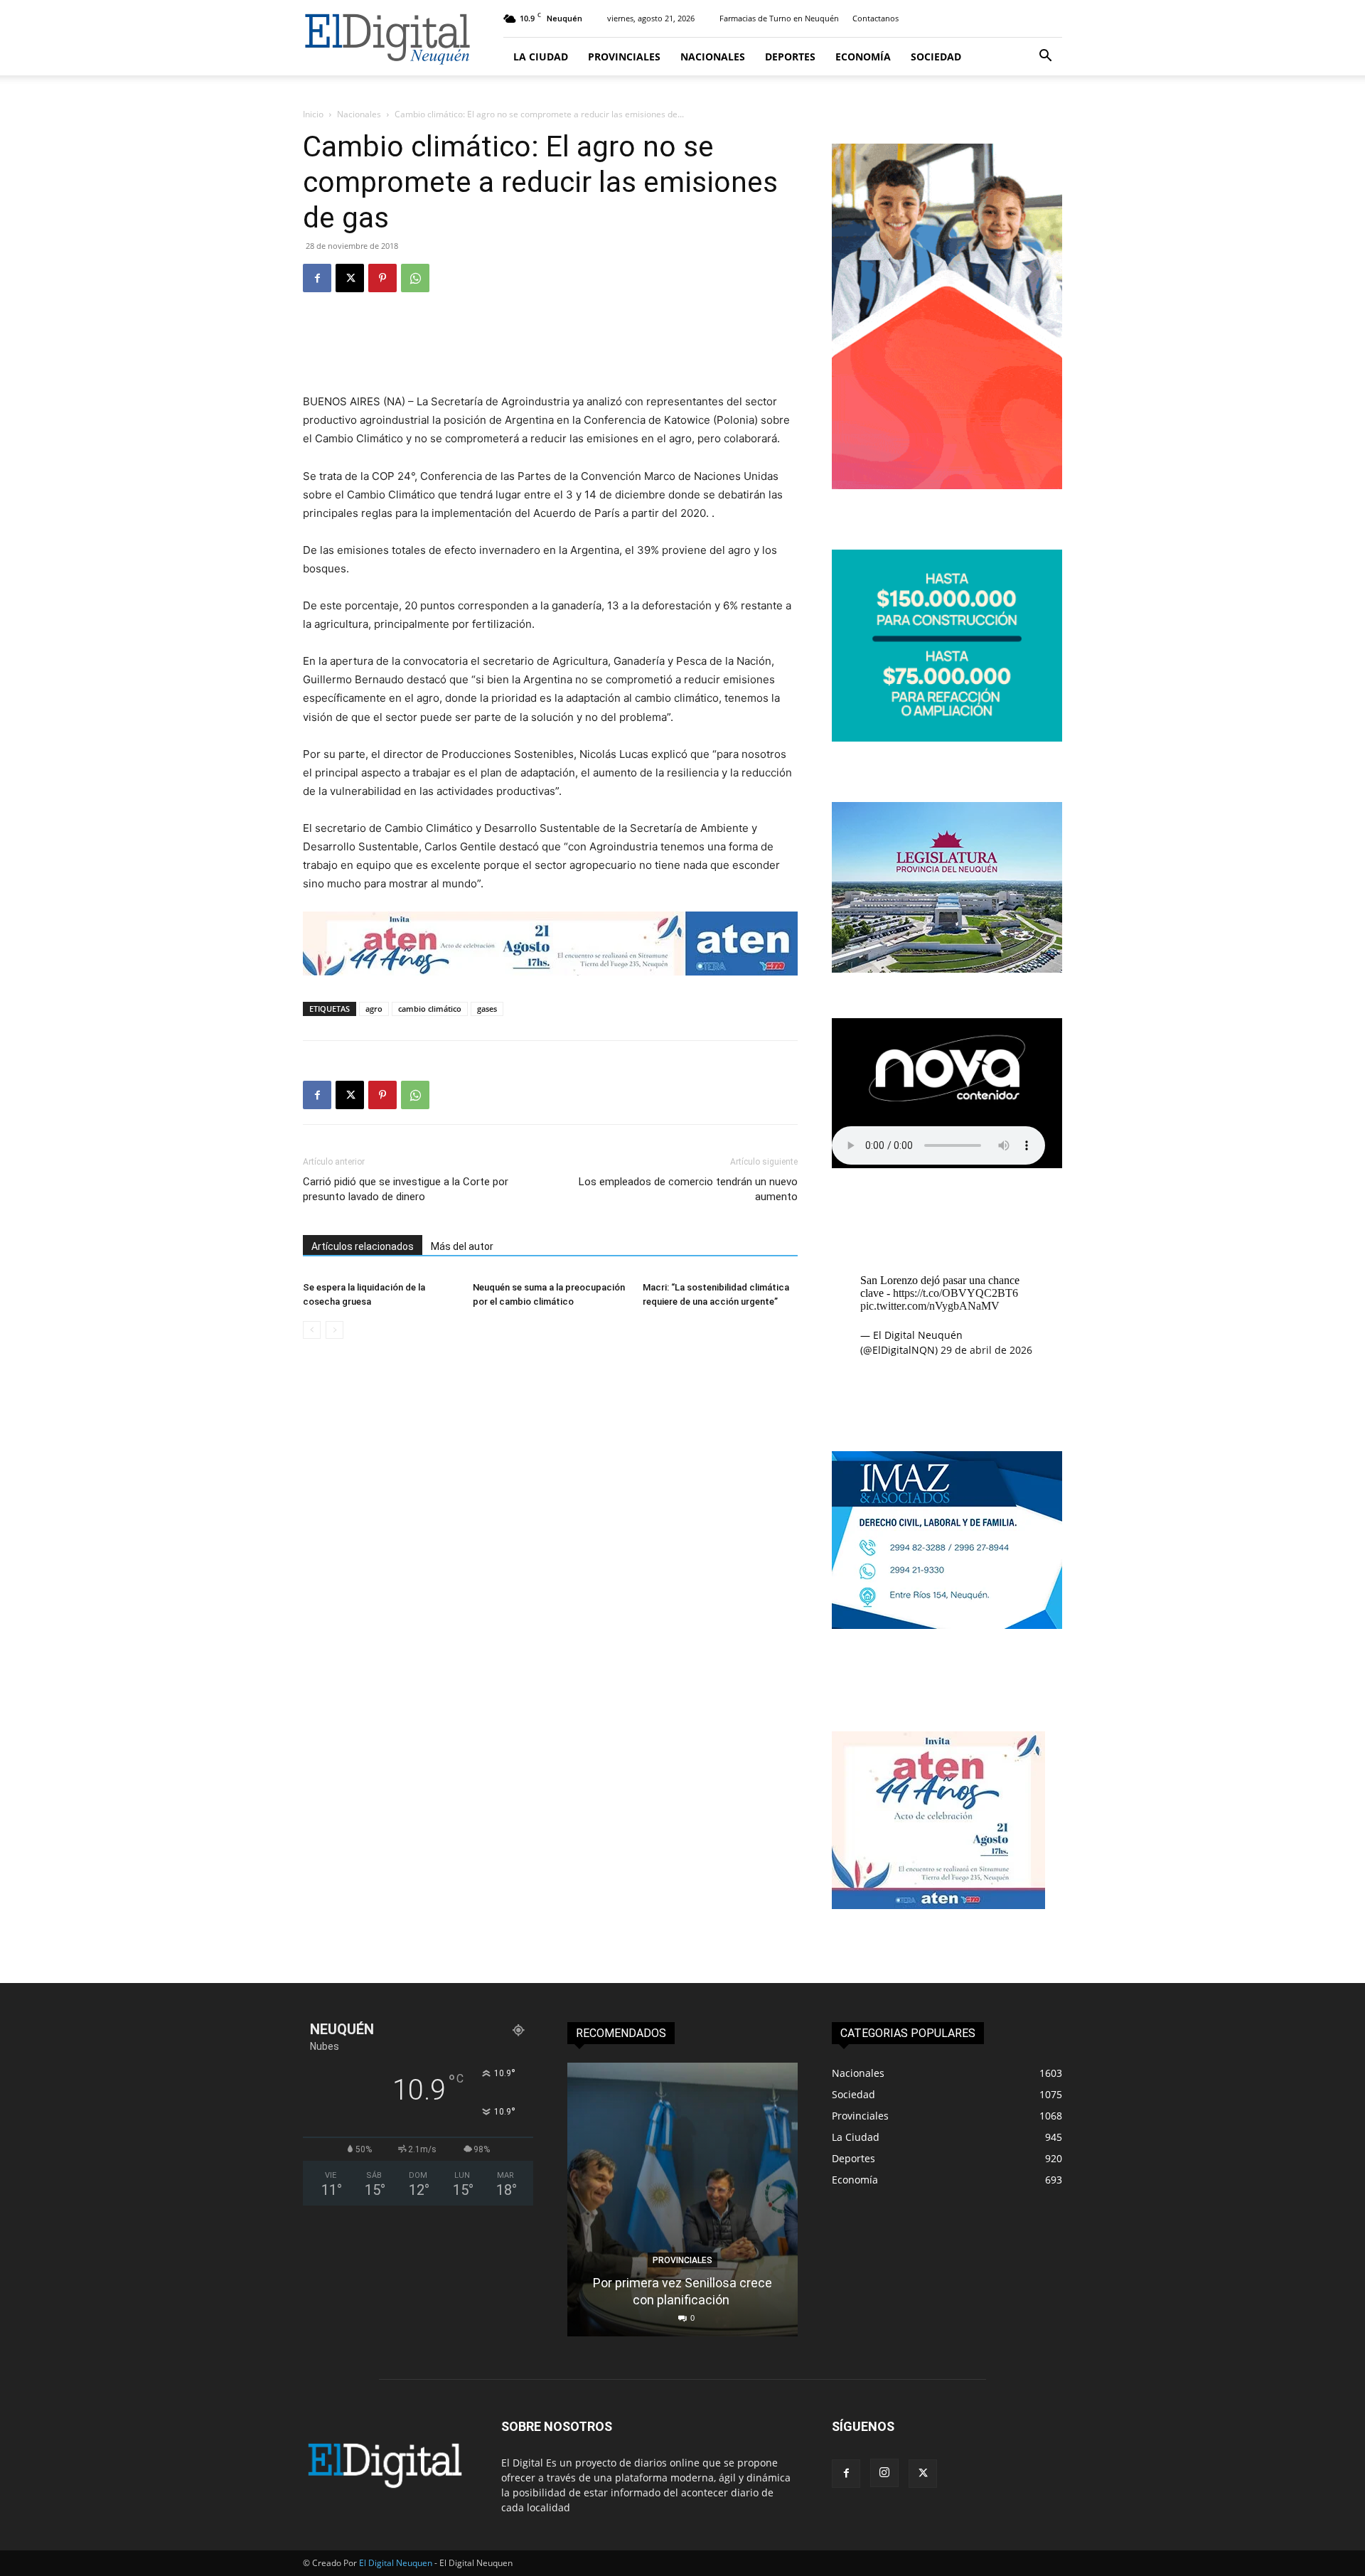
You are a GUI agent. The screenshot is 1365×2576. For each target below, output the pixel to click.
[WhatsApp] (415, 278)
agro (374, 1009)
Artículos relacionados (363, 1246)
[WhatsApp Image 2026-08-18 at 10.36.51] (550, 944)
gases (487, 1009)
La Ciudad (541, 57)
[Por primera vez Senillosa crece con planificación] (682, 2200)
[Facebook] (317, 278)
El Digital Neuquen (396, 2563)
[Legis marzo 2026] (947, 969)
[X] (350, 278)
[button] (1045, 57)
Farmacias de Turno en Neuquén (779, 18)
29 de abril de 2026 (986, 1350)
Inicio (313, 114)
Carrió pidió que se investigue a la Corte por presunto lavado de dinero (406, 1189)
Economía (863, 57)
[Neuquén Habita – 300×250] (947, 738)
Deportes (790, 57)
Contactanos (876, 18)
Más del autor (462, 1246)
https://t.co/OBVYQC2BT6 (955, 1293)
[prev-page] (312, 1330)
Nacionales (713, 57)
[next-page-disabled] (334, 1330)
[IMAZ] (947, 1625)
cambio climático (430, 1009)
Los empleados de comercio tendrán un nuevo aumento (688, 1189)
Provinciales (624, 57)
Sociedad (936, 57)
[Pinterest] (382, 278)
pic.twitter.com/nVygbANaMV (930, 1306)
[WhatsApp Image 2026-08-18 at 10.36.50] (938, 1905)
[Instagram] (884, 2473)
